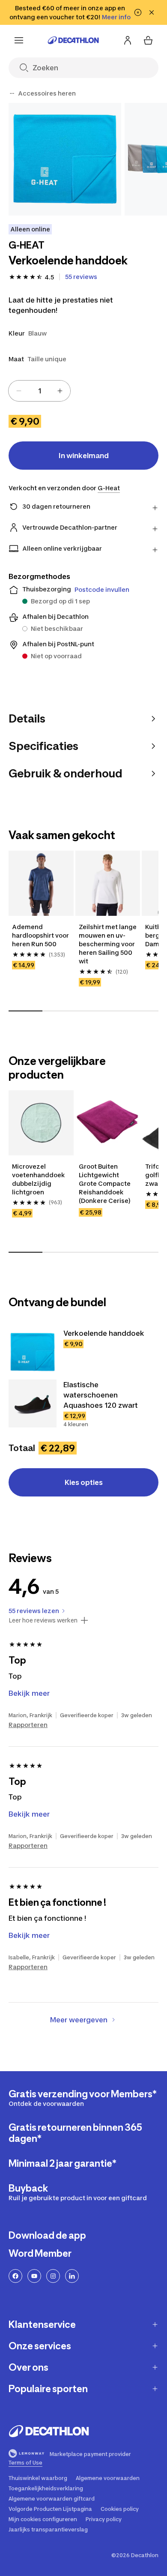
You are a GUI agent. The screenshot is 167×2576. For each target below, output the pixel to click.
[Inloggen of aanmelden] (128, 40)
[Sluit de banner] (152, 12)
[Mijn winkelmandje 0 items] (148, 40)
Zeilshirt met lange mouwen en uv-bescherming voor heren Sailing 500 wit (108, 944)
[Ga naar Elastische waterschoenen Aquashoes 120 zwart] (33, 1403)
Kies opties (84, 1482)
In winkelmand (84, 456)
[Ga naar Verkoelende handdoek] (33, 1352)
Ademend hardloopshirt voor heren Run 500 (41, 935)
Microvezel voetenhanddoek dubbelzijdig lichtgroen (39, 1179)
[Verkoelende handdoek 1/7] (65, 159)
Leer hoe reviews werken (43, 1620)
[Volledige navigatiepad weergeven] (12, 93)
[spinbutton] (39, 391)
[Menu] (19, 40)
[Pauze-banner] (138, 12)
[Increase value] (60, 391)
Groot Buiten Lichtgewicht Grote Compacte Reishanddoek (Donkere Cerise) (105, 1183)
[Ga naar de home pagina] (73, 40)
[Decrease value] (19, 391)
